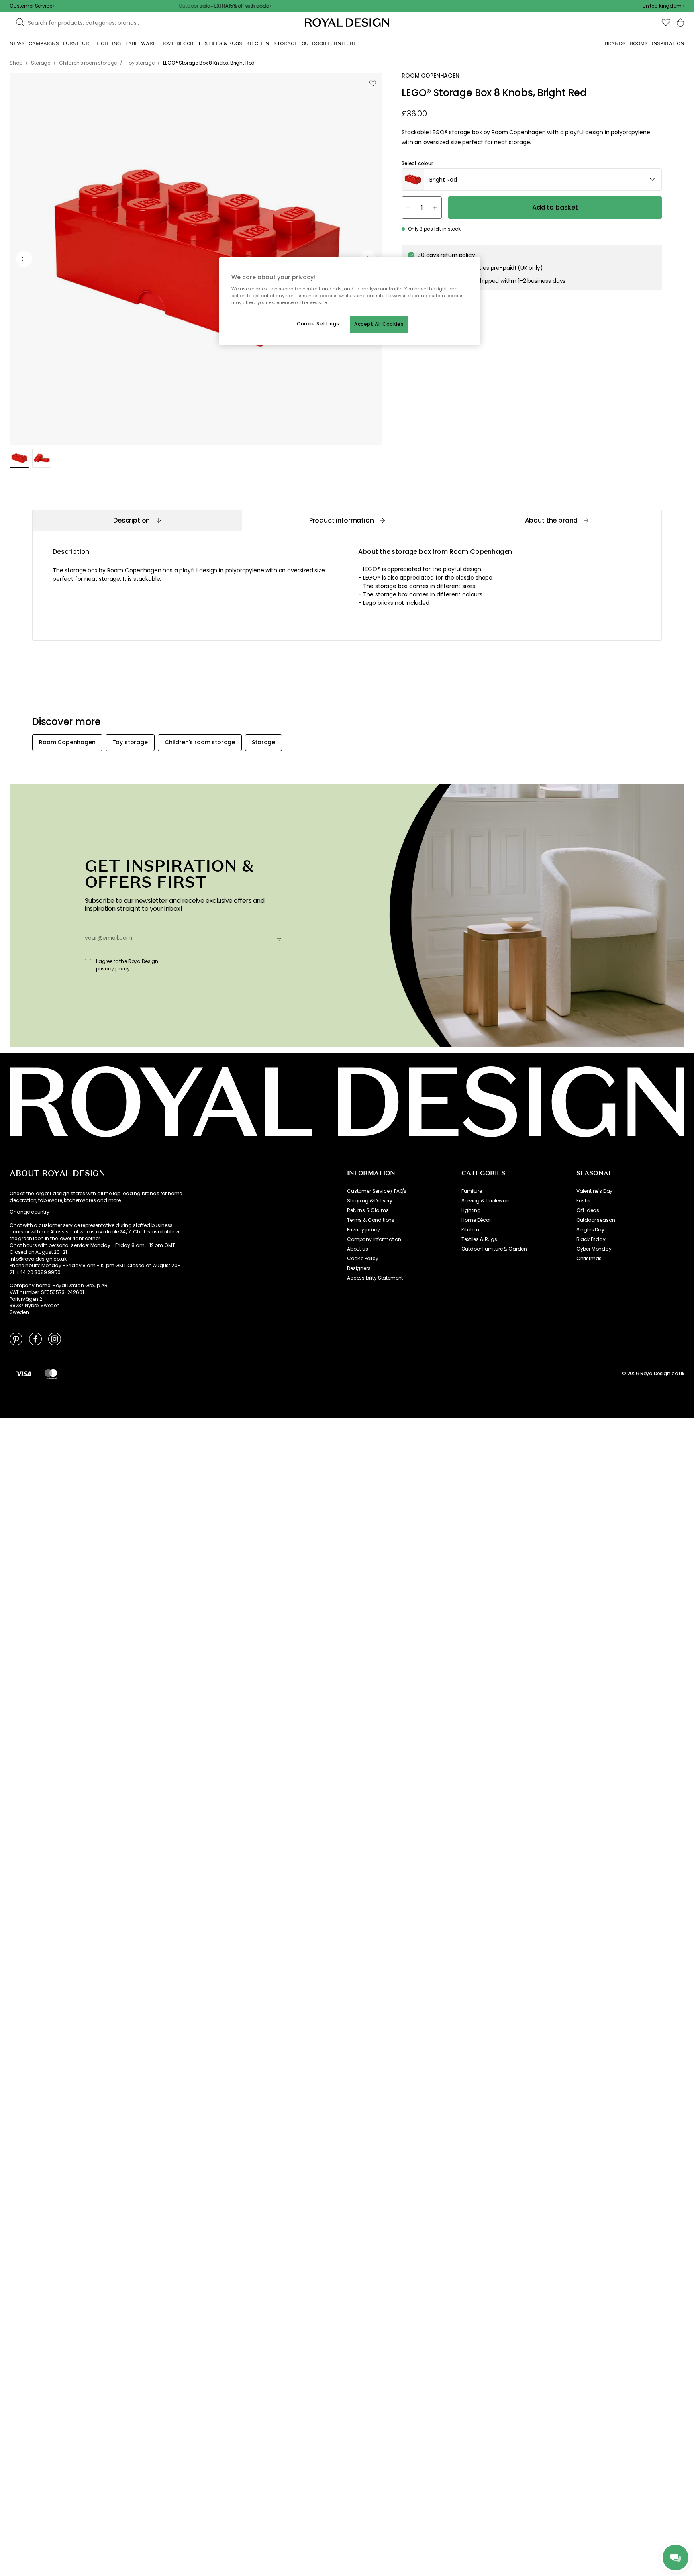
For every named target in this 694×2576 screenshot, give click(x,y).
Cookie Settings (318, 324)
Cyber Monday (594, 1249)
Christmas (589, 1259)
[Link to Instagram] (55, 1339)
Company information (374, 1239)
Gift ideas (588, 1210)
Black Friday (591, 1239)
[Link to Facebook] (35, 1339)
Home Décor (476, 1220)
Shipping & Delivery (370, 1201)
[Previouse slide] (24, 259)
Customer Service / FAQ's (377, 1191)
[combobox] (663, 6)
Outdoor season (596, 1220)
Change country (30, 1212)
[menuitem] (17, 43)
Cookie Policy (363, 1259)
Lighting (471, 1210)
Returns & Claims (368, 1210)
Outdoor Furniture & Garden (494, 1249)
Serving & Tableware (486, 1201)
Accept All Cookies (379, 324)
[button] (663, 6)
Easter (584, 1201)
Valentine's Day (595, 1191)
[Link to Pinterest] (16, 1339)
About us (358, 1249)
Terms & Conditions (371, 1220)
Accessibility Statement (375, 1278)
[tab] (137, 520)
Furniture (472, 1191)
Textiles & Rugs (479, 1239)
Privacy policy (363, 1230)
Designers (359, 1268)
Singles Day (590, 1230)
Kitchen (470, 1230)
